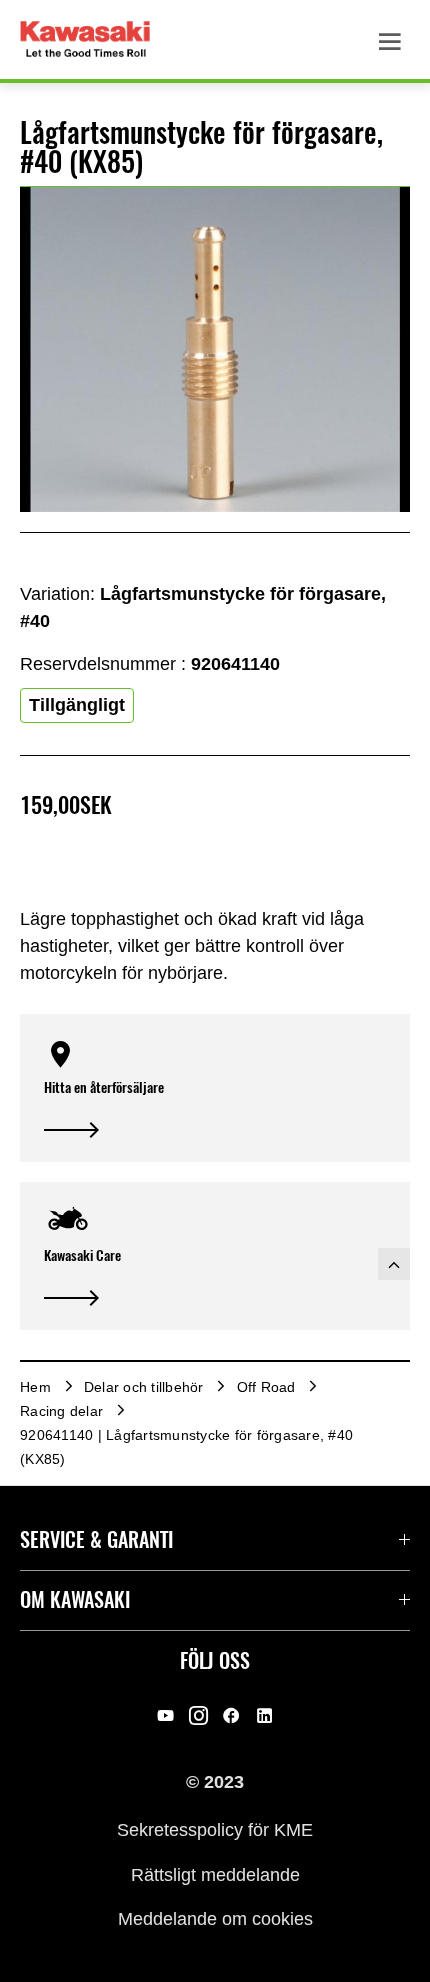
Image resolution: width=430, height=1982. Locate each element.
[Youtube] (165, 1716)
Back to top (394, 1264)
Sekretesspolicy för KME (215, 1830)
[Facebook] (231, 1716)
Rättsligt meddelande (215, 1874)
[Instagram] (198, 1716)
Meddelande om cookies (215, 1919)
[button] (215, 1088)
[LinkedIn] (264, 1716)
